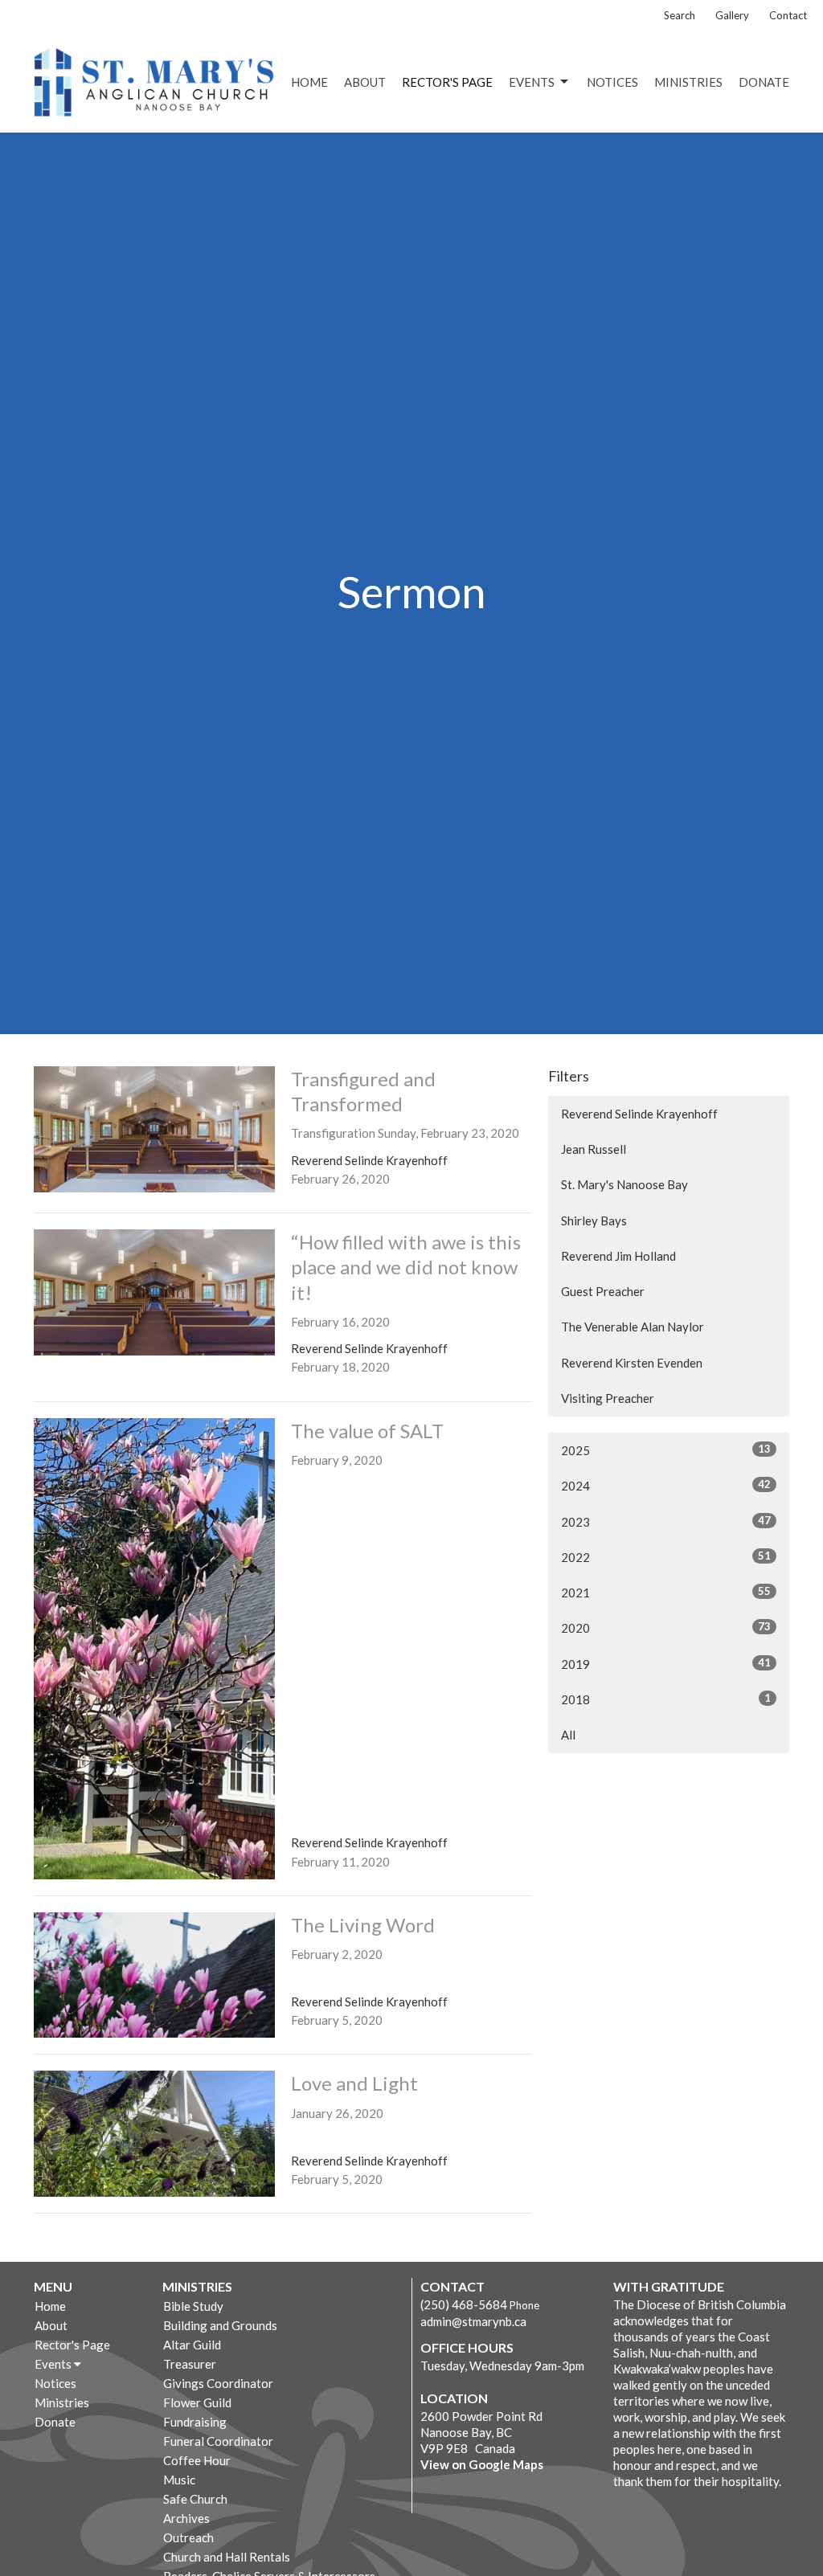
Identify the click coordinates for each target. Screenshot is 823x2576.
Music (179, 2480)
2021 (666, 1592)
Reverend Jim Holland (618, 1256)
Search (680, 15)
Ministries (688, 82)
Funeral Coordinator (218, 2441)
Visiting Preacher (608, 1398)
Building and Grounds (220, 2325)
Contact (788, 15)
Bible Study (193, 2306)
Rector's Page (447, 82)
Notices (612, 82)
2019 (666, 1664)
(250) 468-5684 (464, 2304)
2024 (666, 1485)
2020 (666, 1627)
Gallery (732, 15)
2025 (666, 1450)
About (365, 82)
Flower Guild (197, 2402)
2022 (666, 1557)
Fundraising (195, 2422)
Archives (186, 2518)
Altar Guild (192, 2345)
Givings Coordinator (218, 2383)
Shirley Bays (594, 1221)
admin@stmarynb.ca (473, 2321)
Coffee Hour (197, 2460)
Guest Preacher (603, 1291)
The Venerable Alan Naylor (633, 1327)
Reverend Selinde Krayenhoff (639, 1114)
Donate (764, 82)
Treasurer (190, 2364)
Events (532, 82)
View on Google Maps (482, 2464)
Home (309, 82)
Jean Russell (594, 1149)
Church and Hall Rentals (227, 2557)
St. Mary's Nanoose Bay (624, 1184)
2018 (666, 1699)
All (568, 1735)
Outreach (188, 2537)
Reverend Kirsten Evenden (632, 1363)
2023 (666, 1521)
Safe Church (195, 2499)
